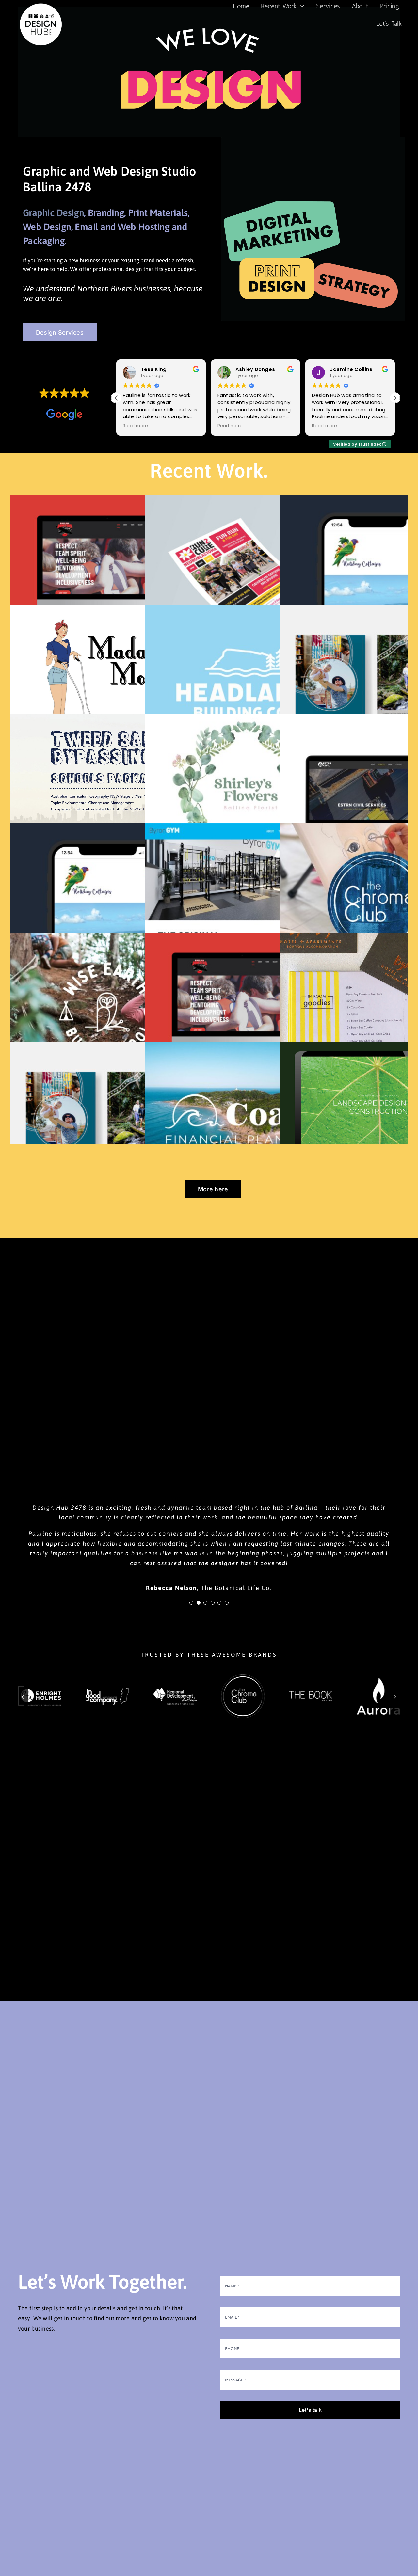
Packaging (44, 241)
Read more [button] (135, 426)
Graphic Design (53, 213)
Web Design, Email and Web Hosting (97, 227)
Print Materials (158, 213)
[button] (395, 398)
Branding (106, 213)
